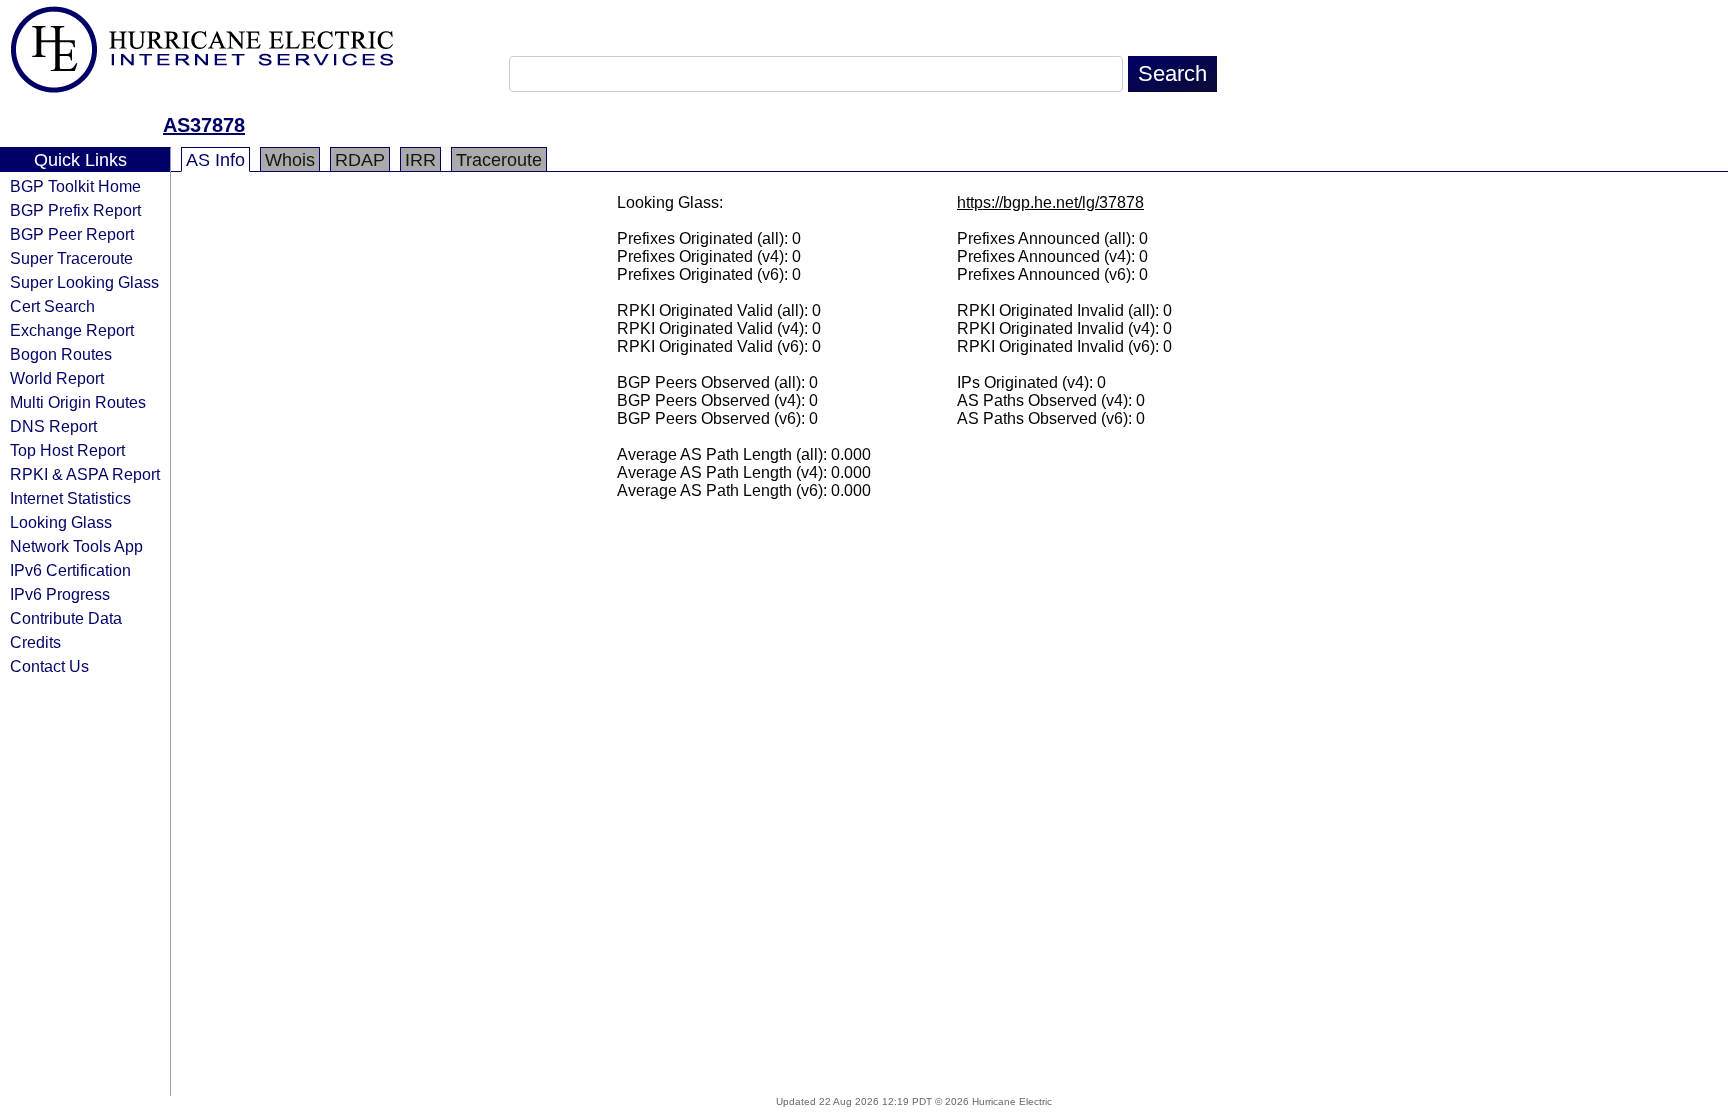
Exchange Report (72, 330)
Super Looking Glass (84, 282)
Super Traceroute (71, 258)
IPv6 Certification (70, 570)
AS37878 (204, 125)
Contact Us (49, 666)
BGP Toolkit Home (75, 186)
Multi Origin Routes (78, 402)
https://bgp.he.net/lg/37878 (1050, 202)
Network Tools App (76, 546)
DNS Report (53, 426)
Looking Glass (61, 522)
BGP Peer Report (72, 234)
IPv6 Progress (60, 594)
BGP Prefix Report (75, 210)
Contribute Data (66, 618)
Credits (35, 642)
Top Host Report (67, 450)
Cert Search (52, 306)
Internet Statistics (70, 498)
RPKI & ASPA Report (85, 474)
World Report (57, 378)
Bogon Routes (61, 354)
